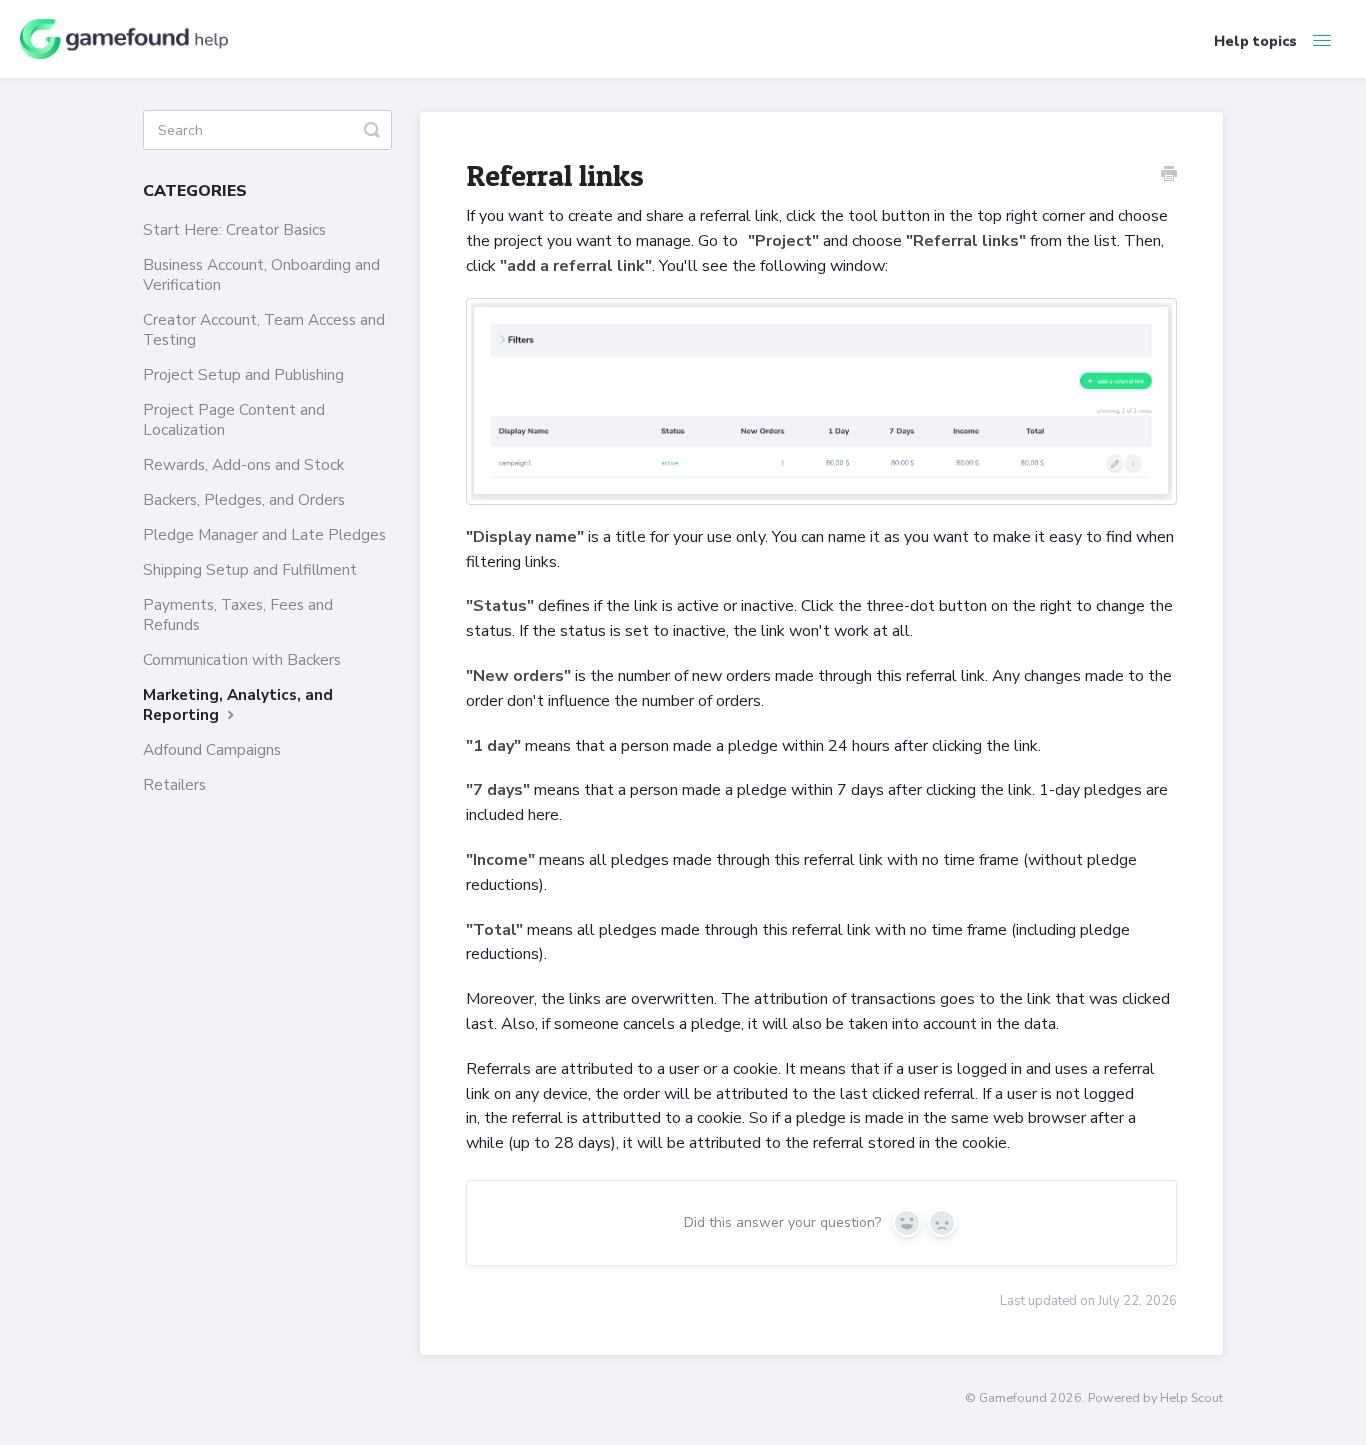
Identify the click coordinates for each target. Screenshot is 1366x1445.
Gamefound (1013, 1397)
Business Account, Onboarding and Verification (261, 274)
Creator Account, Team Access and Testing (264, 329)
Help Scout (1191, 1397)
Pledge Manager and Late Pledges (264, 534)
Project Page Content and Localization (234, 419)
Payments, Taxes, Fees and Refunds (238, 614)
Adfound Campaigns (212, 749)
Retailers (174, 784)
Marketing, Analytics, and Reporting (238, 704)
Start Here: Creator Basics (234, 229)
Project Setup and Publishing (243, 374)
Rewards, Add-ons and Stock (243, 464)
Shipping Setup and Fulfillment (250, 569)
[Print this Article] (1169, 176)
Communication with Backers (242, 659)
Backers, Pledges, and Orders (244, 499)
